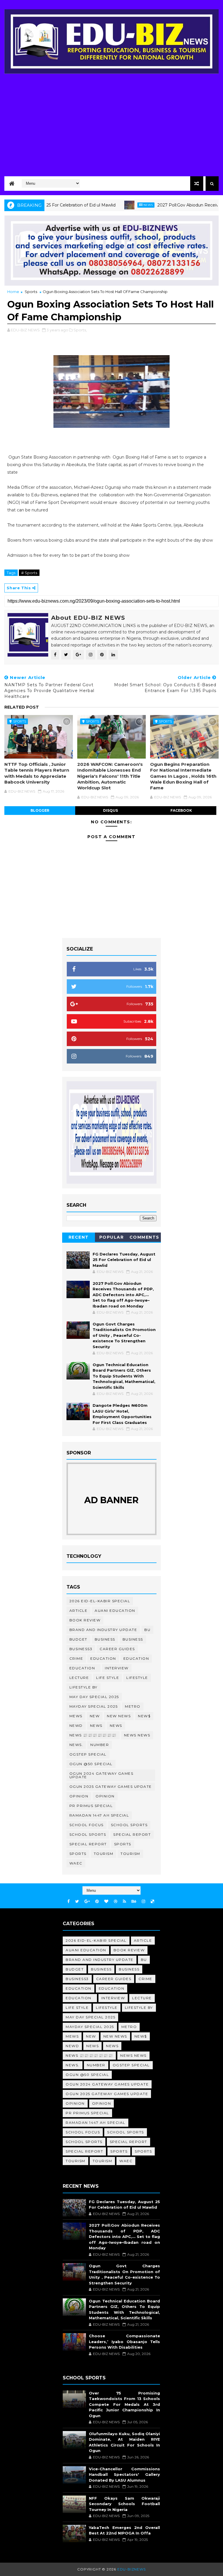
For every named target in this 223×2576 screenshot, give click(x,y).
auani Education (115, 1611)
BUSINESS (133, 1639)
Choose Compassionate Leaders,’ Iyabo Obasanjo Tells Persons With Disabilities (124, 2341)
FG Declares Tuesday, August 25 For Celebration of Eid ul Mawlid (124, 1260)
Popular (112, 1237)
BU (147, 1630)
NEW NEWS (119, 1716)
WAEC (76, 1863)
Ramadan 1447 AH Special (99, 1815)
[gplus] (87, 1902)
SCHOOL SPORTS (88, 1834)
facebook (181, 810)
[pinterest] (97, 1902)
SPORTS (78, 1854)
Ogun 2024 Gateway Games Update (101, 1775)
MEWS (76, 1716)
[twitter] (77, 1902)
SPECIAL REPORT (88, 1844)
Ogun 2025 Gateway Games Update (111, 1787)
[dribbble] (116, 1902)
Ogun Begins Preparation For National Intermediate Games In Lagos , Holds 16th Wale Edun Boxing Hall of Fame (183, 776)
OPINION (105, 1796)
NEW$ (144, 1716)
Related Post (22, 707)
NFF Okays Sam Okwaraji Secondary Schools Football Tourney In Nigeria (124, 2504)
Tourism (104, 1854)
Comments (144, 1237)
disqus (110, 810)
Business (105, 1639)
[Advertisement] (111, 123)
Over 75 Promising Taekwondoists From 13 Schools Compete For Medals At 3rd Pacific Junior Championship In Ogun (124, 2404)
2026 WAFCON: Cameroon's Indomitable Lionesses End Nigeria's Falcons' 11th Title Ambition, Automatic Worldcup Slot (110, 776)
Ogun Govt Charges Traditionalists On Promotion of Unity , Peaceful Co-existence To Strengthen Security (124, 1335)
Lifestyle (137, 1678)
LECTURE (79, 1678)
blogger (40, 810)
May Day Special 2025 (94, 1697)
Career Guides (117, 1649)
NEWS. (76, 1745)
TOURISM (130, 1854)
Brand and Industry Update (103, 1630)
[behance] (134, 1902)
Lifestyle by (83, 1687)
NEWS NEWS (137, 1735)
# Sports (29, 573)
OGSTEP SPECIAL (88, 1754)
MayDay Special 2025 (94, 1706)
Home (13, 292)
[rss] (124, 1902)
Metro (133, 1706)
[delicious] (152, 1902)
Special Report (132, 1834)
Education (103, 1658)
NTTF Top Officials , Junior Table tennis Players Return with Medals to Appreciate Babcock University (37, 773)
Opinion (79, 1796)
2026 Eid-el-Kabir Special (100, 1601)
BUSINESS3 (81, 1649)
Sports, (80, 330)
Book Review (85, 1620)
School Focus (87, 1825)
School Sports (129, 1825)
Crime (76, 1658)
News (118, 205)
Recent (79, 1237)
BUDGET (78, 1639)
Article (79, 1611)
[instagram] (143, 1902)
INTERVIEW (117, 1668)
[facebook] (69, 1902)
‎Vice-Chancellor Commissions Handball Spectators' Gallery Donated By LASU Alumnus (124, 2474)
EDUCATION (136, 1658)
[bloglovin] (106, 1902)
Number (100, 1745)
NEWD (76, 1726)
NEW (95, 1716)
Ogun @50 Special (91, 1764)
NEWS (116, 1726)
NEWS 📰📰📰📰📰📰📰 (93, 1735)
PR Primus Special (91, 1806)
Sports (31, 292)
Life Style (108, 1678)
